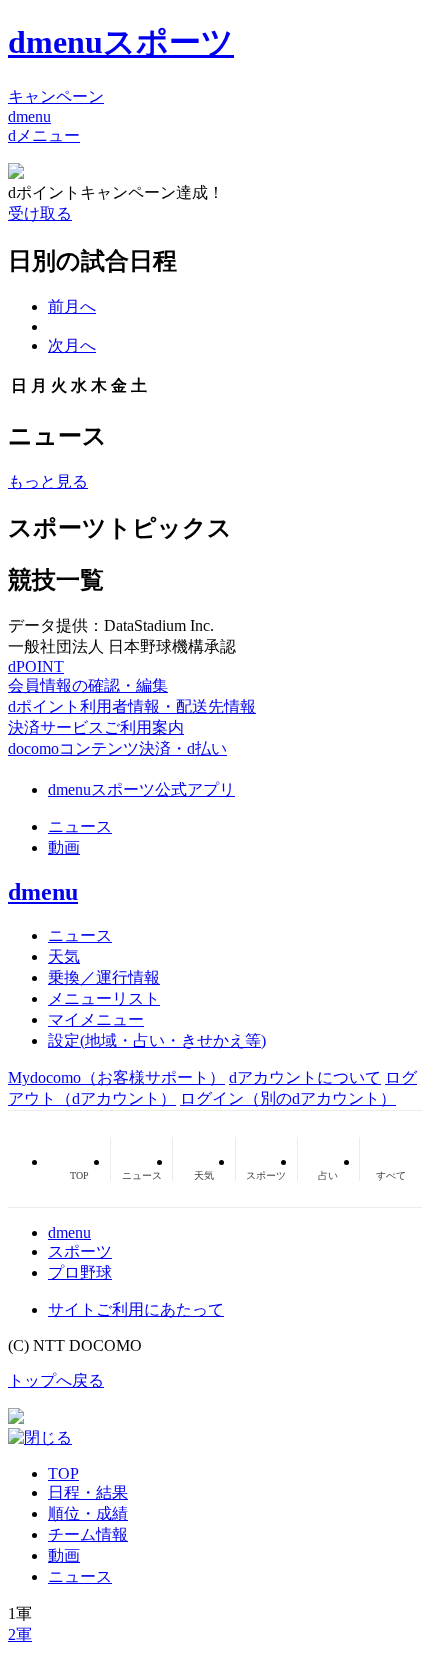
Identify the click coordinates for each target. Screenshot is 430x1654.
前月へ (72, 306)
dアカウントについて (305, 1077)
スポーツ (80, 1251)
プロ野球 (80, 1272)
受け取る (40, 213)
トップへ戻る (56, 1380)
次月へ (72, 345)
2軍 (20, 1634)
